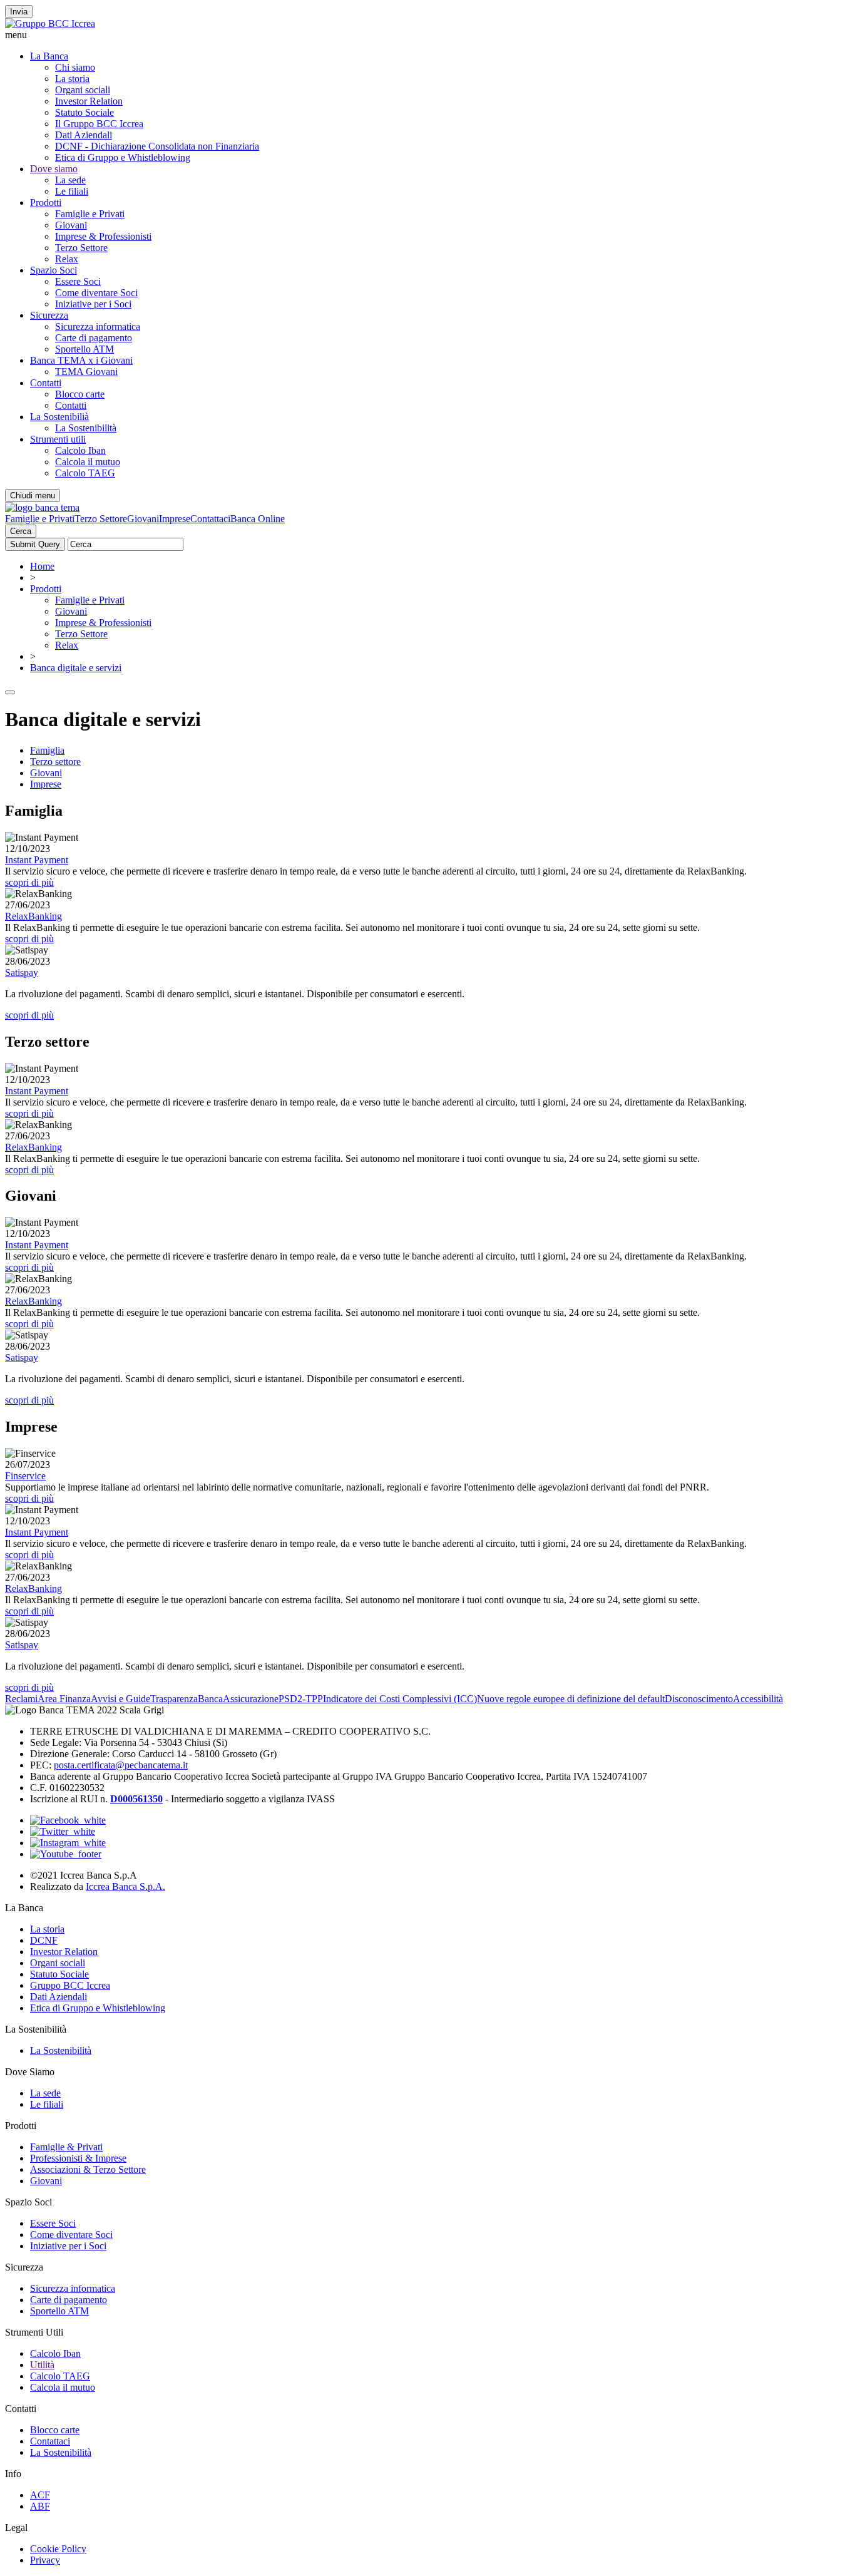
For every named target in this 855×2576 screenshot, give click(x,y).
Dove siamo (54, 169)
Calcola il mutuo (88, 462)
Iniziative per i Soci (93, 304)
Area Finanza (64, 1699)
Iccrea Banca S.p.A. (125, 1886)
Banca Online (258, 519)
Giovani (71, 225)
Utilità (42, 2365)
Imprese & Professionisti (103, 236)
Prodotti (46, 203)
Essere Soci (78, 281)
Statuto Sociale (84, 112)
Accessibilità (758, 1699)
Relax (67, 259)
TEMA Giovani (86, 372)
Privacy (45, 2560)
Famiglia (47, 750)
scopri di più (29, 882)
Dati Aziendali (84, 135)
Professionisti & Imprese (78, 2158)
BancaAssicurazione (238, 1699)
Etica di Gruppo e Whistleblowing (123, 157)
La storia (72, 79)
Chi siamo (75, 67)
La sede (70, 180)
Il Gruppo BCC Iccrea (99, 124)
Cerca (21, 531)
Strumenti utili (58, 439)
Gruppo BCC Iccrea (70, 1985)
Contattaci (210, 519)
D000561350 (136, 1799)
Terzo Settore (81, 248)
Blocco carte (80, 394)
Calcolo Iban (80, 450)
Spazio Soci (54, 270)
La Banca (49, 56)
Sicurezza (49, 315)
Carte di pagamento (94, 338)
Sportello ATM (84, 349)
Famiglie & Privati (66, 2147)
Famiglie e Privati (90, 214)
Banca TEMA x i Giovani (81, 360)
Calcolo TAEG (85, 473)
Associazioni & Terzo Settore (88, 2169)
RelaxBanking (33, 916)
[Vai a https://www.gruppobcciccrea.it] (50, 23)
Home (42, 566)
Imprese (175, 519)
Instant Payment (37, 860)
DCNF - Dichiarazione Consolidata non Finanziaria (157, 146)
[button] (427, 35)
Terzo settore (55, 762)
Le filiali (72, 191)
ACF (40, 2495)
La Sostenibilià (59, 417)
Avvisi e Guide (120, 1699)
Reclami (21, 1699)
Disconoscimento (699, 1699)
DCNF (44, 1940)
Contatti (46, 383)
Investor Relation (89, 101)
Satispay (22, 972)
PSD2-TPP (301, 1699)
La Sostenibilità (86, 428)
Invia (19, 12)
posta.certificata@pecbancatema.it (121, 1765)
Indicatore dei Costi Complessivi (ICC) (400, 1699)
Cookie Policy (58, 2549)
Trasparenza (174, 1699)
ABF (40, 2506)
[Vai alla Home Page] (42, 507)
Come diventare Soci (96, 293)
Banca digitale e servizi (76, 668)
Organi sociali (83, 90)
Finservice (25, 1476)
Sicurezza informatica (98, 326)
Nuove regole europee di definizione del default (571, 1699)
